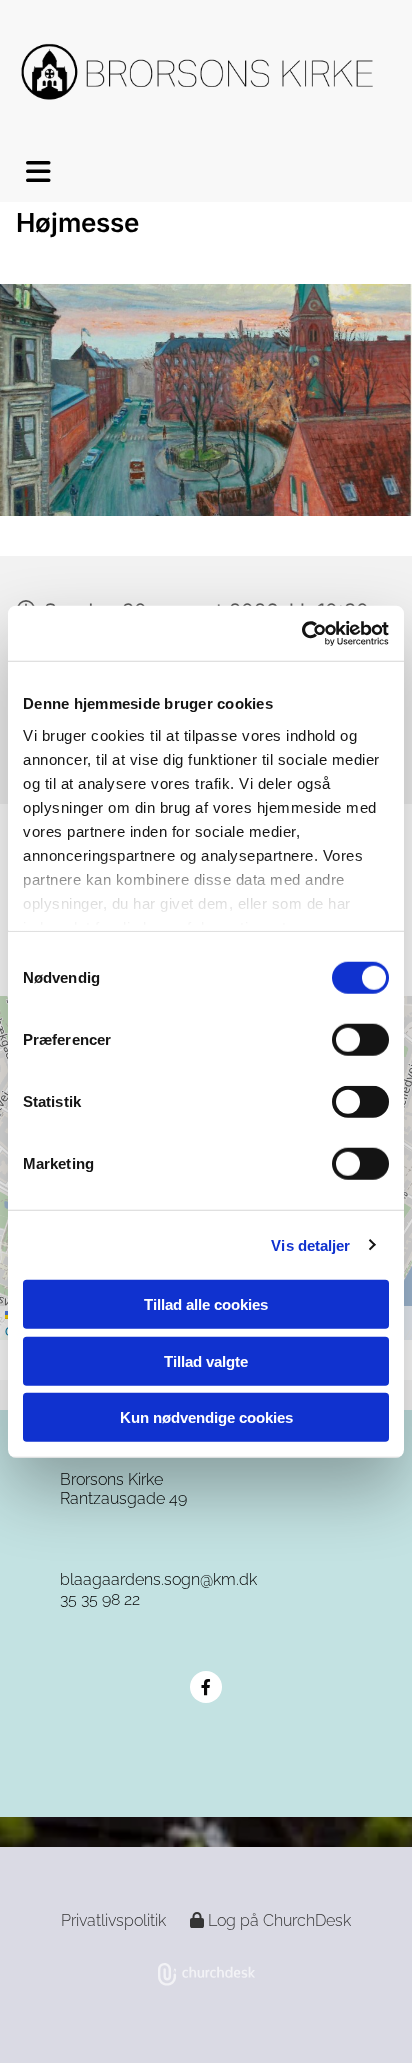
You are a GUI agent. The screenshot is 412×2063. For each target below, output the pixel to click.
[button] (17, 172)
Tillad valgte (206, 1360)
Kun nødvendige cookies (206, 1417)
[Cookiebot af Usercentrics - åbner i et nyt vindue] (301, 633)
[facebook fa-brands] (206, 1687)
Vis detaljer (310, 1244)
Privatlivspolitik (113, 1920)
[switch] (360, 1040)
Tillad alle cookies (206, 1304)
